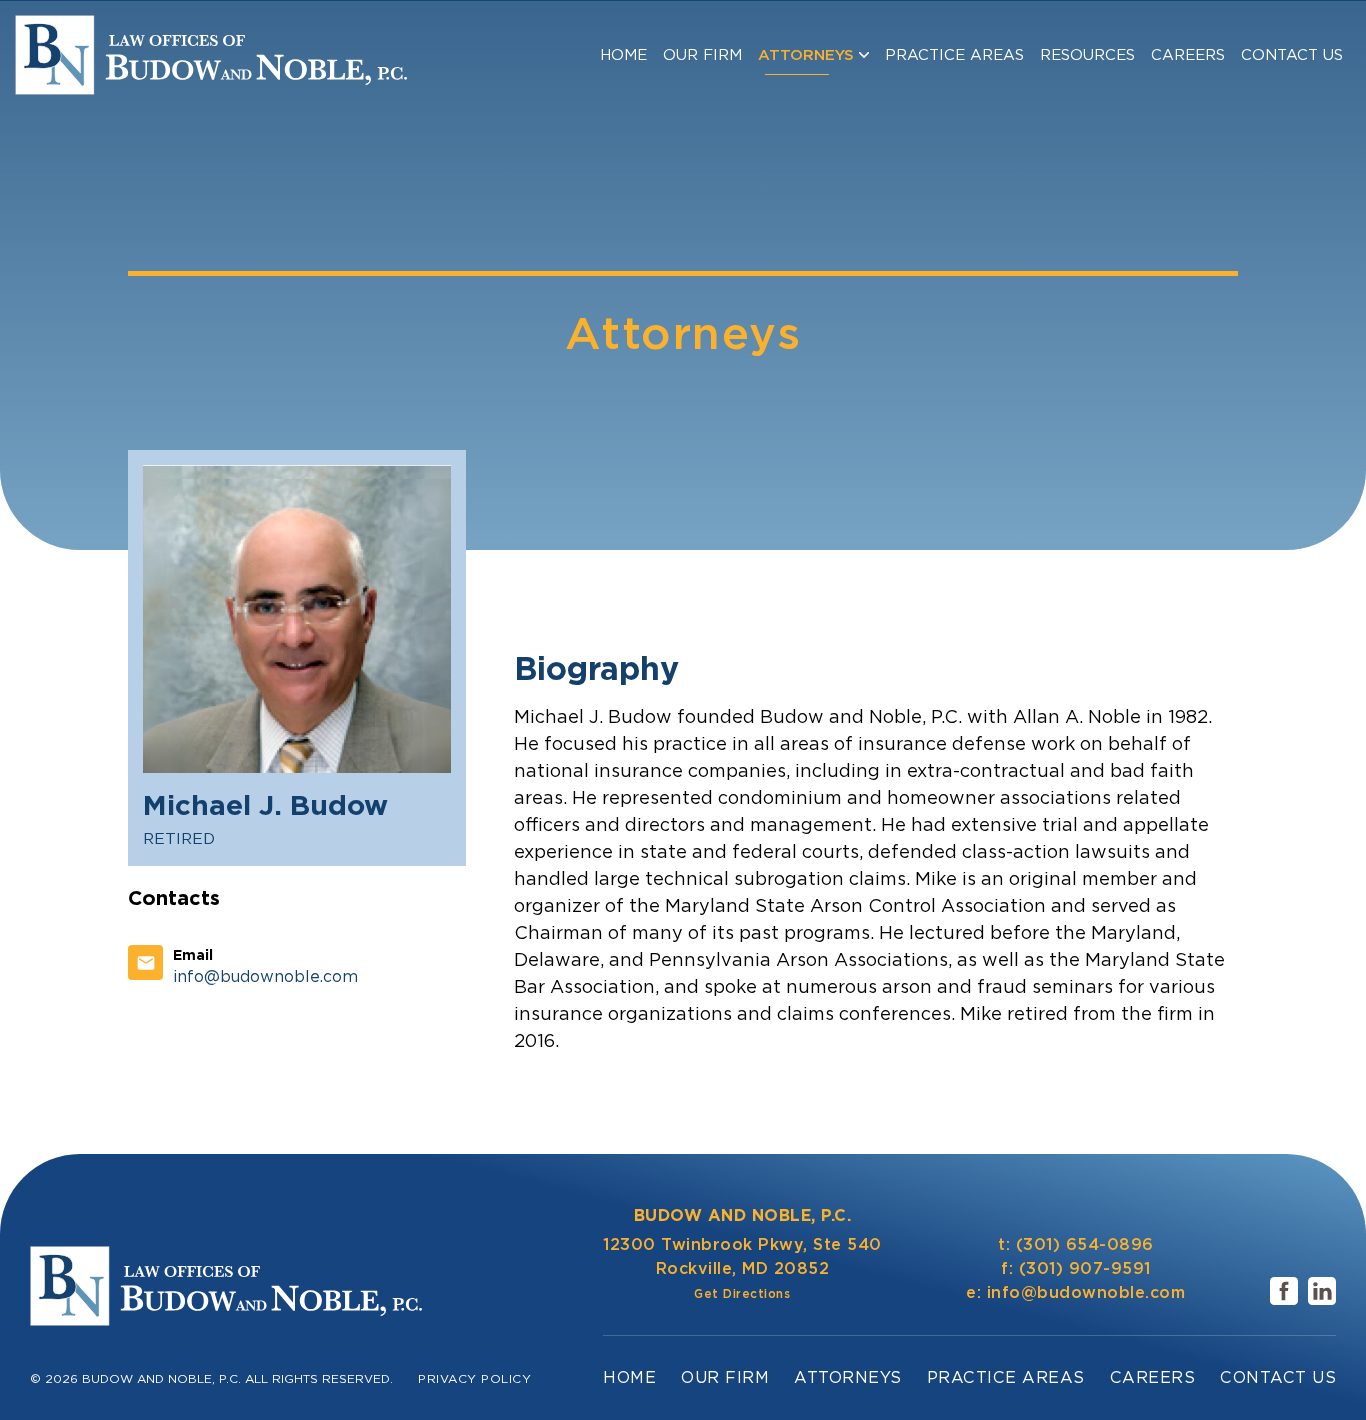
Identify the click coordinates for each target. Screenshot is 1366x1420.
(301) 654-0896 (1085, 1244)
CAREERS (1188, 55)
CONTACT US (1292, 55)
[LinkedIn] (1322, 1291)
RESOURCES (1087, 55)
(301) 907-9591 (1085, 1268)
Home (623, 55)
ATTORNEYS (806, 55)
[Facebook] (1284, 1291)
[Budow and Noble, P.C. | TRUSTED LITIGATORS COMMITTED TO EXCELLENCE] (211, 55)
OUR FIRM (702, 55)
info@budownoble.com (1086, 1292)
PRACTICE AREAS (954, 55)
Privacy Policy (474, 1378)
